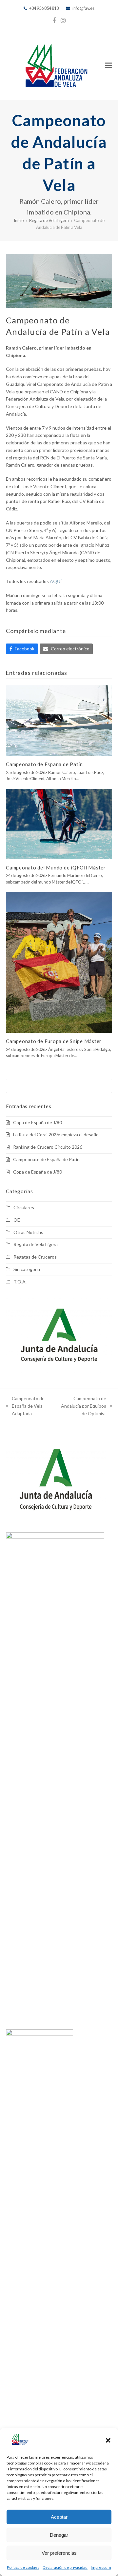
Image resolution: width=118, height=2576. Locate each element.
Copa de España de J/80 (38, 1122)
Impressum (101, 2567)
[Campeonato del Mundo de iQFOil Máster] (59, 823)
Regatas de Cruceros (35, 1257)
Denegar (59, 2535)
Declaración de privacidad (65, 2567)
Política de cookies (23, 2567)
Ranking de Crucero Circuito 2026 (48, 1147)
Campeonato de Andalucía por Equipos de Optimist (82, 1406)
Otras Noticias (28, 1232)
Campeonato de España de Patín (44, 764)
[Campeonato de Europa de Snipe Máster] (59, 962)
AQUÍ (56, 581)
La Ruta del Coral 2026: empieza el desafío (56, 1134)
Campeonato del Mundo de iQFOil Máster (56, 867)
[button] (108, 2440)
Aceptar (59, 2517)
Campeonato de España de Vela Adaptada (25, 1406)
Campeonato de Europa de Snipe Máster (54, 1041)
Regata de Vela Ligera (36, 1244)
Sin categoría (27, 1269)
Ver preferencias (59, 2553)
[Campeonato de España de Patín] (59, 720)
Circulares (24, 1207)
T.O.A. (20, 1282)
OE (17, 1220)
